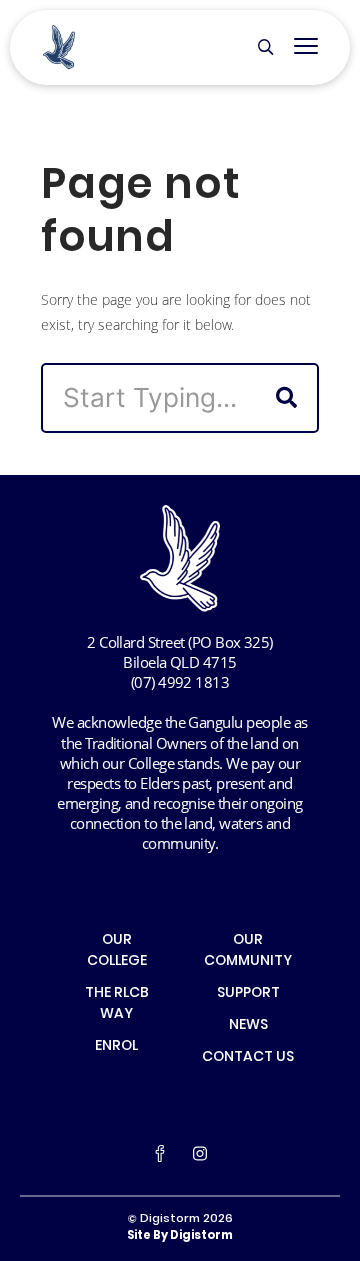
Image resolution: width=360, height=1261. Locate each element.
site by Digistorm (180, 1236)
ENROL (116, 1047)
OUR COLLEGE (117, 951)
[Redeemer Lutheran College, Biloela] (180, 558)
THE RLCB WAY (117, 1004)
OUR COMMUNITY (248, 951)
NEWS (248, 1026)
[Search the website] (266, 48)
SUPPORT (248, 994)
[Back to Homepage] (59, 47)
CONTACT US (248, 1058)
